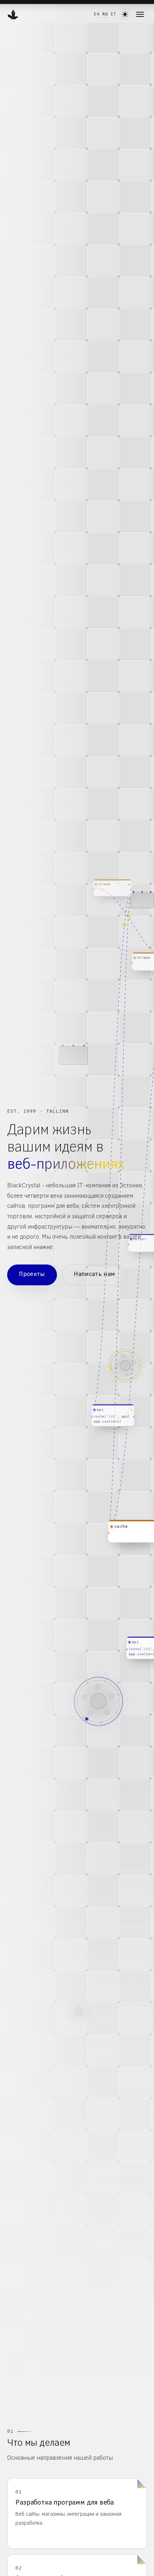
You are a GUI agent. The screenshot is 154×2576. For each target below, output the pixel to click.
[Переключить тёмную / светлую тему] (125, 14)
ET (114, 14)
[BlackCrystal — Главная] (13, 14)
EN (97, 14)
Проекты (32, 1275)
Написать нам (95, 1275)
